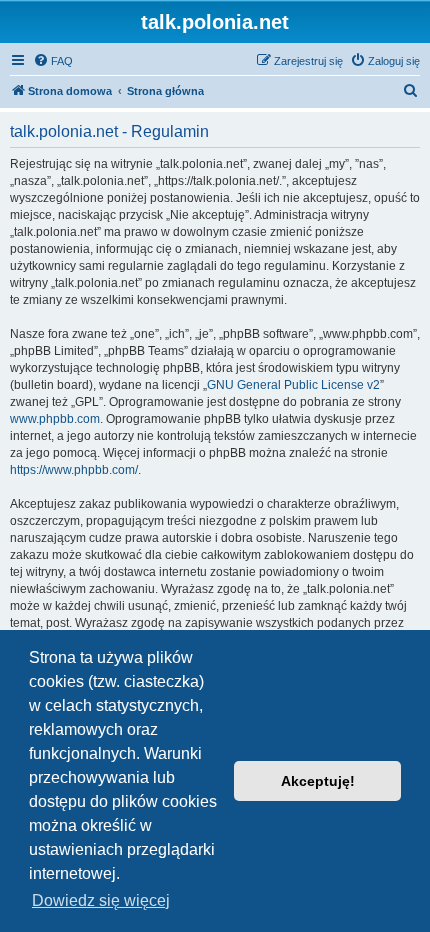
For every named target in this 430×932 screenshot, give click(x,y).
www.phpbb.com (55, 419)
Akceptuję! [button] (318, 781)
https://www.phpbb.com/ (74, 470)
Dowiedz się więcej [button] (101, 900)
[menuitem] (53, 61)
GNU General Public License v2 (293, 385)
